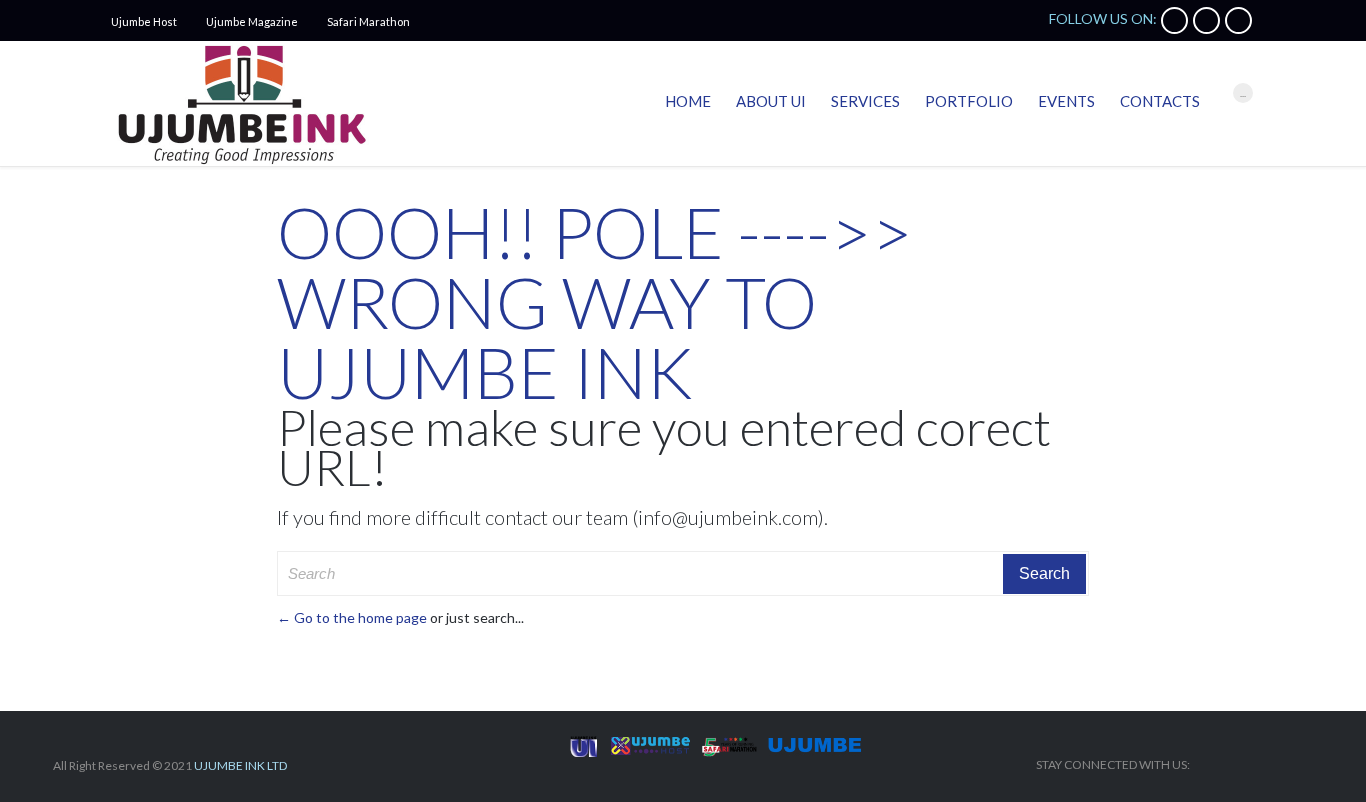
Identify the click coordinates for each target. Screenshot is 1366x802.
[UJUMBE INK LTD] (241, 103)
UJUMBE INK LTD (240, 765)
